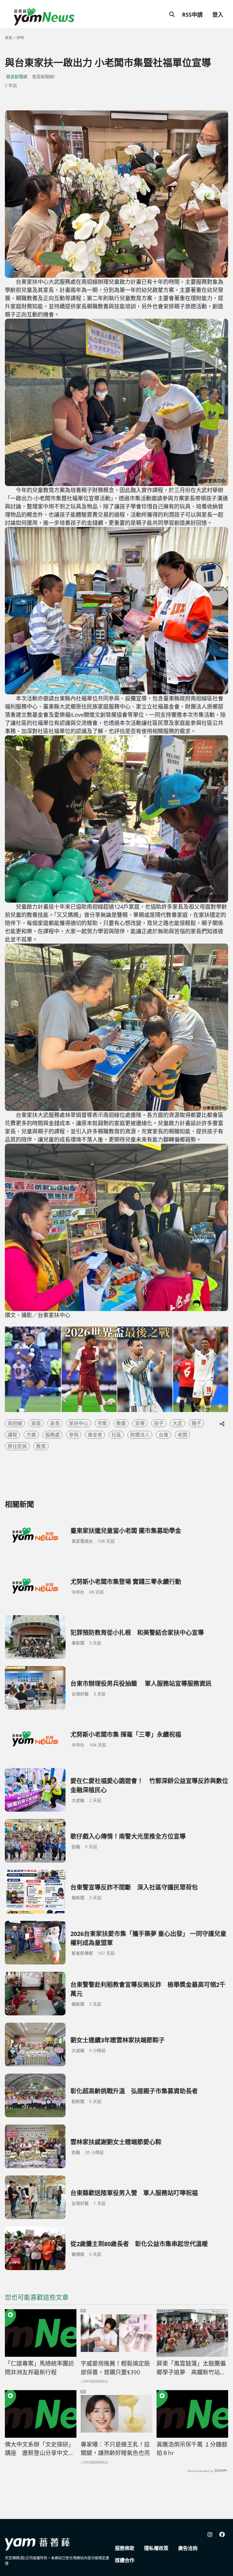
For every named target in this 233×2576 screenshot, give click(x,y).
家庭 (36, 1423)
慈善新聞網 (17, 77)
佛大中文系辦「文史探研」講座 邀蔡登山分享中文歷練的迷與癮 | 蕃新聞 (39, 2449)
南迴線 (15, 1423)
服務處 (52, 1435)
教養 (121, 1423)
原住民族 (17, 1446)
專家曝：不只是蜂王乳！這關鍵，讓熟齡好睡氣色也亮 (115, 2449)
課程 (12, 1435)
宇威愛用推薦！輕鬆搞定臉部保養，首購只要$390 (115, 2368)
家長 (55, 1423)
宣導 (140, 1423)
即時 (20, 38)
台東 (164, 1435)
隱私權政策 (156, 2548)
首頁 (8, 38)
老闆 (182, 1435)
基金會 (95, 1435)
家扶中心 (79, 1423)
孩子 (159, 1423)
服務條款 (125, 2548)
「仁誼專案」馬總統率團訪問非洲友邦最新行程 (39, 2368)
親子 (196, 1423)
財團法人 (140, 1435)
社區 (116, 1435)
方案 (31, 1435)
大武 (177, 1423)
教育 (41, 1446)
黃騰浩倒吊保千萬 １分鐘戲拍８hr (192, 2449)
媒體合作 (125, 2560)
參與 (74, 1435)
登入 (218, 15)
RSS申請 (192, 15)
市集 (102, 1423)
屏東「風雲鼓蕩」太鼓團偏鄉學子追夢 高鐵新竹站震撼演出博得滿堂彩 (191, 2368)
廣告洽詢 (188, 2548)
